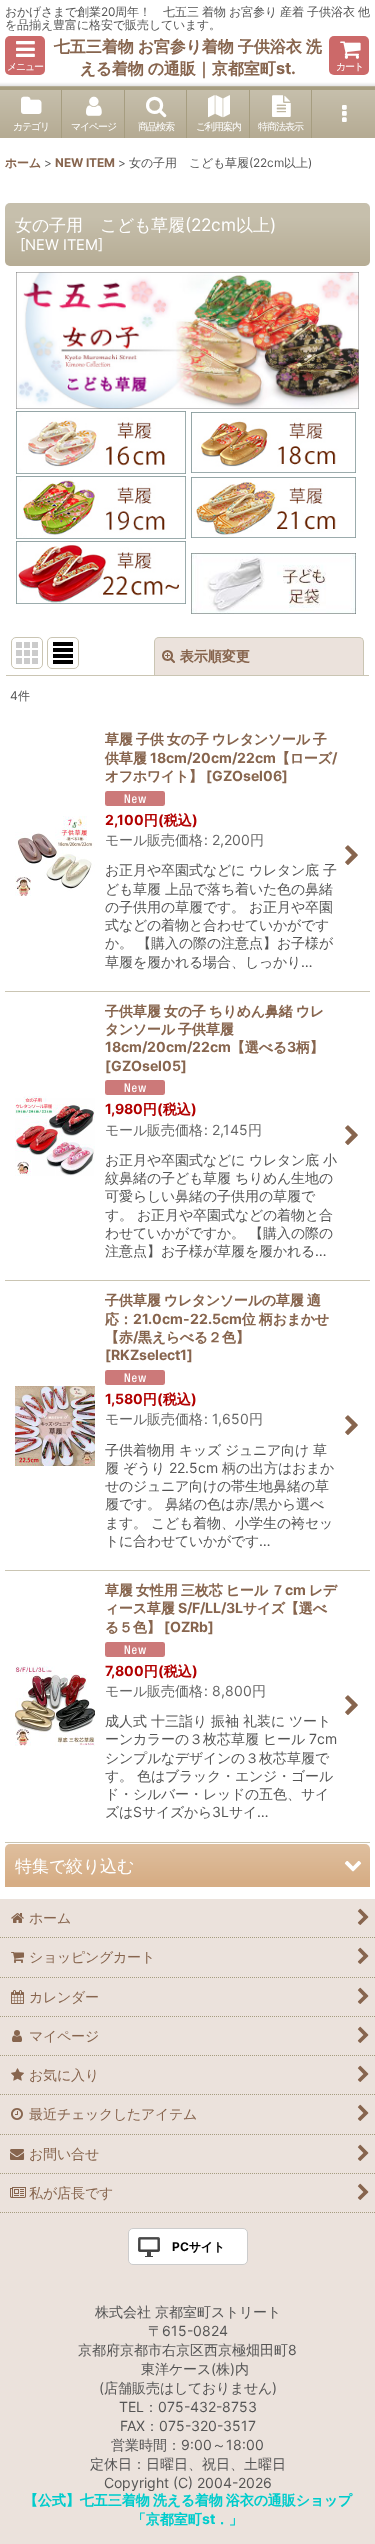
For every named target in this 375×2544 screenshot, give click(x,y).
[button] (25, 55)
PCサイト (198, 2246)
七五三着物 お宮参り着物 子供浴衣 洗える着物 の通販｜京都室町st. (188, 57)
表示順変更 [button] (215, 655)
